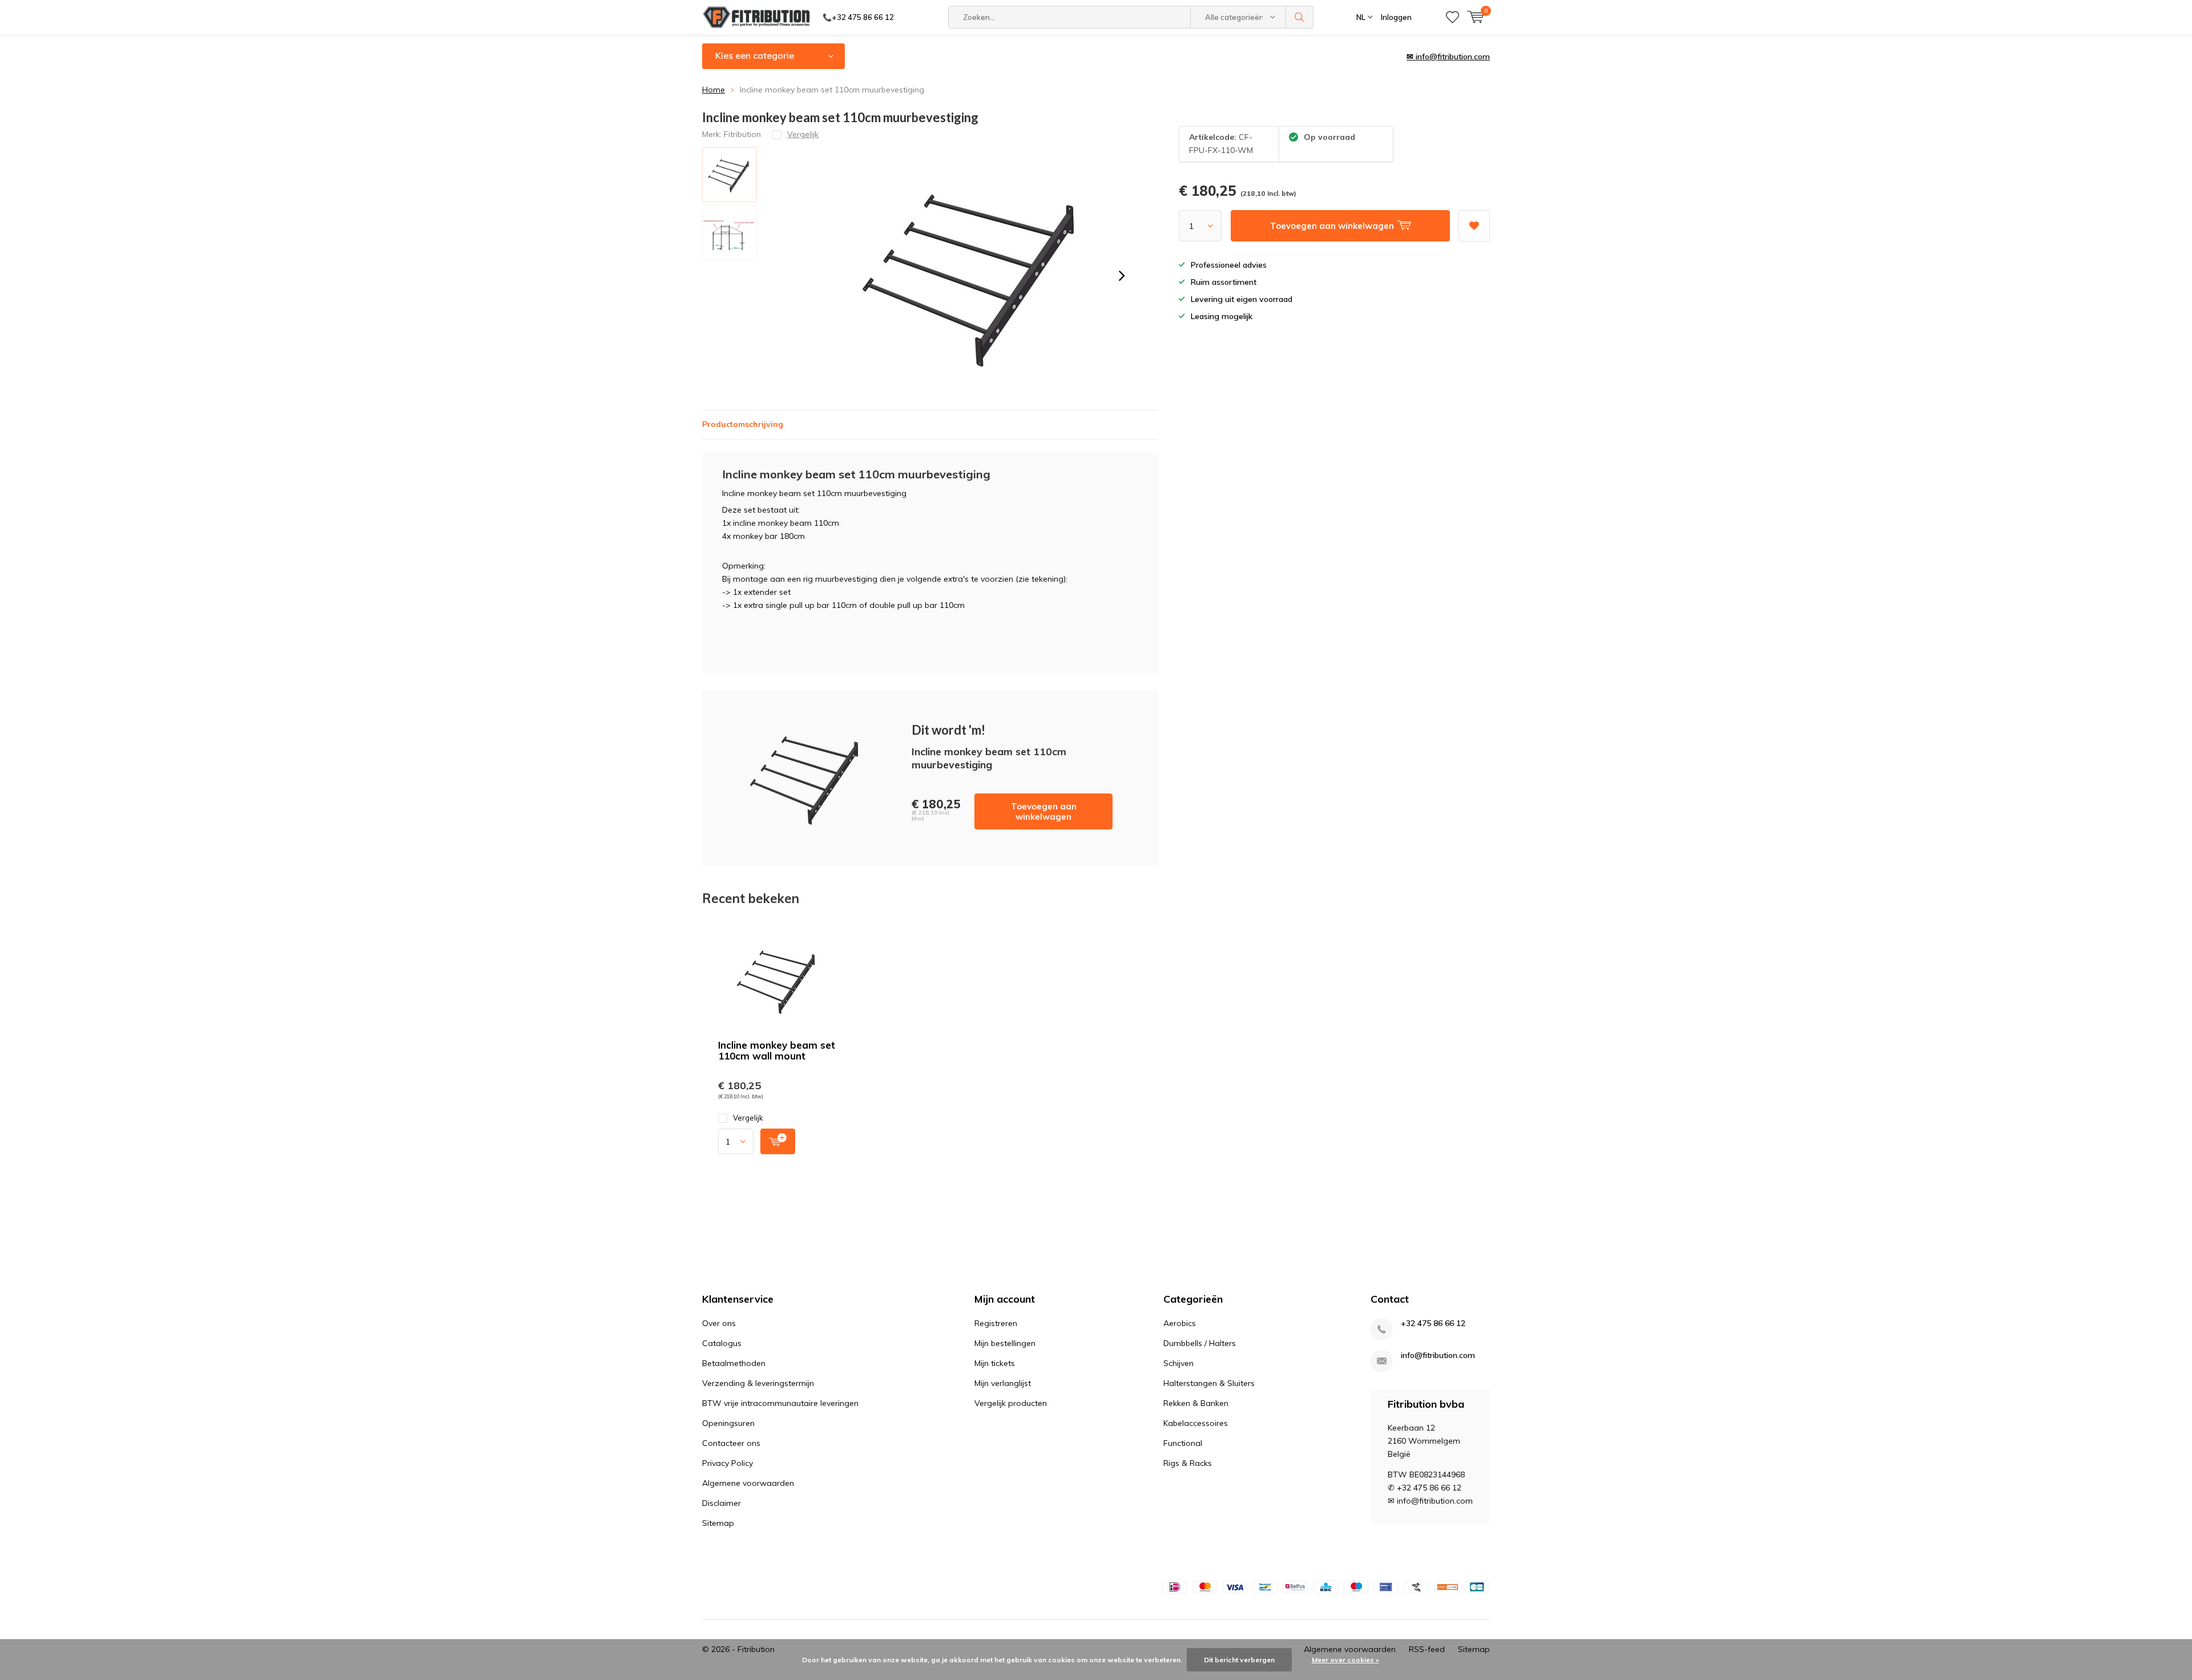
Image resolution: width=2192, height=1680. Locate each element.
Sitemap (718, 1523)
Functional (1183, 1443)
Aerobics (1180, 1323)
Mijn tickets (995, 1363)
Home (714, 90)
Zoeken (1300, 17)
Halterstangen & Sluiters (1209, 1383)
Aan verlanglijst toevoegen (1474, 226)
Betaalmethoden (734, 1363)
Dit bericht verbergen (1239, 1660)
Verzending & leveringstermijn (758, 1383)
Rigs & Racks (1188, 1463)
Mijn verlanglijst (1003, 1383)
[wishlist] (1452, 17)
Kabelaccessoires (1196, 1423)
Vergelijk (748, 1118)
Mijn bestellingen (1005, 1343)
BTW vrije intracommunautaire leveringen (780, 1403)
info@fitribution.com (1438, 1355)
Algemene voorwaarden (748, 1483)
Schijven (1178, 1363)
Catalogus (722, 1343)
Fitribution (742, 134)
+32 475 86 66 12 (1433, 1324)
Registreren (996, 1323)
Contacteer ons (731, 1443)
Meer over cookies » (1345, 1660)
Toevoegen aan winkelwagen (1044, 811)
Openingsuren (728, 1423)
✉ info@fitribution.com (1448, 57)
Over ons (719, 1323)
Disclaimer (722, 1503)
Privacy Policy (728, 1463)
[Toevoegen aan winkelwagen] (778, 1141)
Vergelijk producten (1011, 1403)
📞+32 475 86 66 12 (858, 17)
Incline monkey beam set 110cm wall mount (777, 1050)
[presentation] (1122, 276)
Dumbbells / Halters (1200, 1343)
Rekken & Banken (1196, 1403)
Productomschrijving (743, 424)
